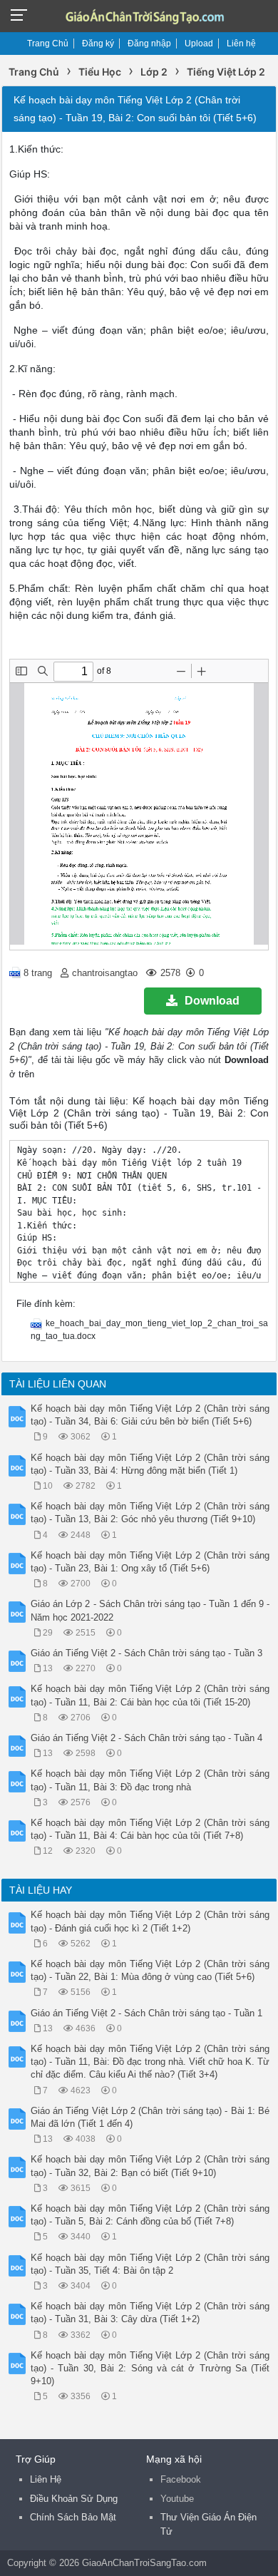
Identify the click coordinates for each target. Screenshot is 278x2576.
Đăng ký (98, 43)
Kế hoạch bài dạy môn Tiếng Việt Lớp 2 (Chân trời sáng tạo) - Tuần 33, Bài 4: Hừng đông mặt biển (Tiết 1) (150, 1464)
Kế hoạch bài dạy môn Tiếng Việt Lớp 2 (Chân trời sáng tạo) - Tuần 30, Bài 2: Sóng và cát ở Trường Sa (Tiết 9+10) (150, 2368)
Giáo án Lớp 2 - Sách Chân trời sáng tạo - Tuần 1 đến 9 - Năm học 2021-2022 (150, 1610)
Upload (199, 43)
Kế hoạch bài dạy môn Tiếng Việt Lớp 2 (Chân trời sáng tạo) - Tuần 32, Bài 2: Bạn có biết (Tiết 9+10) (150, 2166)
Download (212, 1001)
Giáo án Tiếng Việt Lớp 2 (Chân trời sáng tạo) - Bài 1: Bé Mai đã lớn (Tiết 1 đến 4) (150, 2117)
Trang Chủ (48, 43)
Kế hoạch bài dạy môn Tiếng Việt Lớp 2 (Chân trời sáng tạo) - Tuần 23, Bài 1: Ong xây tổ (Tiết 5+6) (150, 1562)
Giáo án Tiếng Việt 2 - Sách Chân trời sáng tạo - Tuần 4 (146, 1738)
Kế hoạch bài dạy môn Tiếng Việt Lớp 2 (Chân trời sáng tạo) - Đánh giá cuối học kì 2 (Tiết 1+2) (150, 1921)
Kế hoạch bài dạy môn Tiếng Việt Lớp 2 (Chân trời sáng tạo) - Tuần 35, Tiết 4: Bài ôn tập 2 (150, 2264)
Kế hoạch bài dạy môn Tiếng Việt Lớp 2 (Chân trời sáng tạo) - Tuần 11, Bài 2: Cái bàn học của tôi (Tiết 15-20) (150, 1695)
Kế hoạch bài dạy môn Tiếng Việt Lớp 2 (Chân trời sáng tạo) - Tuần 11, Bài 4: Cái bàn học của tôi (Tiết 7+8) (150, 1829)
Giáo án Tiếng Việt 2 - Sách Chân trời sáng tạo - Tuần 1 (146, 2013)
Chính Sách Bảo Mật (73, 2517)
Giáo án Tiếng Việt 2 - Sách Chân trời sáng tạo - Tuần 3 (146, 1653)
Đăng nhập (149, 43)
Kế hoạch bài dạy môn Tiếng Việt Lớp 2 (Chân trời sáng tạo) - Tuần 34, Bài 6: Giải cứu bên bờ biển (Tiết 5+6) (150, 1415)
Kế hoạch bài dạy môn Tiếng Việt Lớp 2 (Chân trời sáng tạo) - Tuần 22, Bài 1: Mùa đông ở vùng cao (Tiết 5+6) (150, 1970)
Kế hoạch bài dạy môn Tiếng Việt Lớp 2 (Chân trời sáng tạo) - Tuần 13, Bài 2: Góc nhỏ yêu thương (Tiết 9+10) (150, 1513)
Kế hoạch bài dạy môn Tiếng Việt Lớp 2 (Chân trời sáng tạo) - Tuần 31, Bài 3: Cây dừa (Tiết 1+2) (150, 2313)
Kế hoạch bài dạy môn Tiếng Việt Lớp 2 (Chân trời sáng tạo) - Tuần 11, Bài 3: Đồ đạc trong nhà (150, 1780)
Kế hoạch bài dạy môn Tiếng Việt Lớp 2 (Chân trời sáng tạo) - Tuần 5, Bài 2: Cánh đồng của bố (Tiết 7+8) (150, 2215)
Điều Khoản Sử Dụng (74, 2499)
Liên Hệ (46, 2479)
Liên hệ (241, 43)
